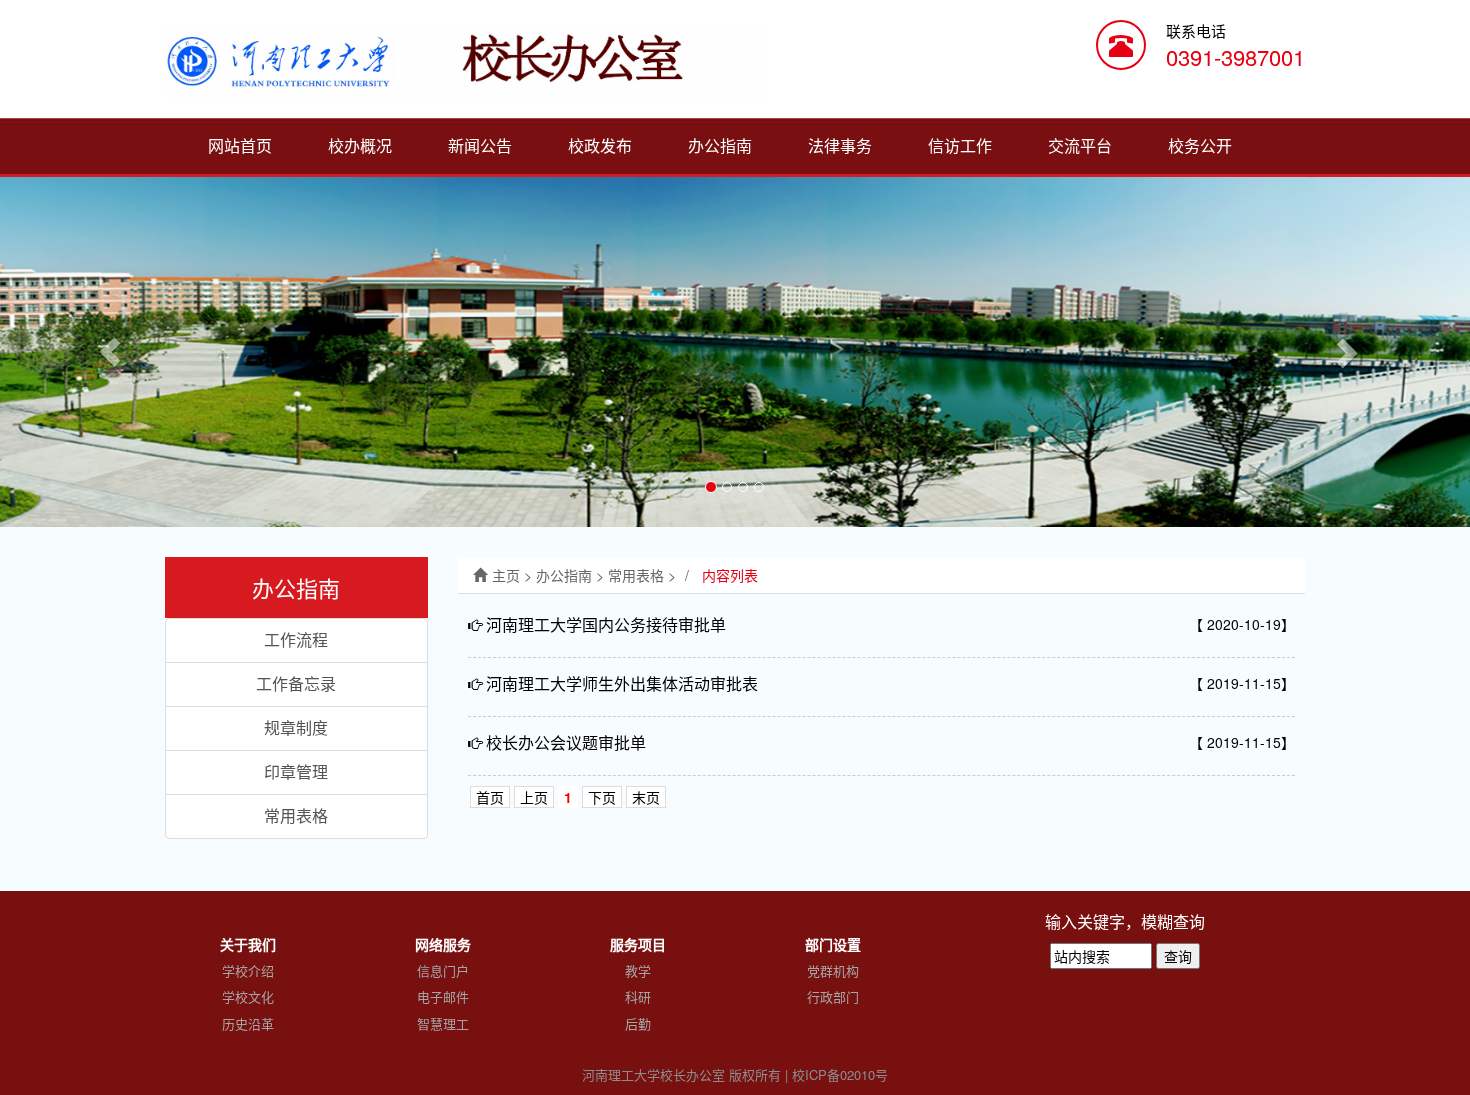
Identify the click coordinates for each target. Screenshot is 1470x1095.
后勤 (638, 1023)
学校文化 (248, 996)
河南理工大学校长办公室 (653, 1074)
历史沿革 (248, 1023)
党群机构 (833, 970)
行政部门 (833, 996)
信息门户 (443, 970)
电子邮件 (443, 996)
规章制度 (296, 727)
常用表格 (296, 815)
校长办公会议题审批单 (566, 742)
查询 (1178, 956)
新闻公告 (480, 145)
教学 (638, 970)
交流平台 (1080, 145)
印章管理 (296, 771)
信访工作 (960, 145)
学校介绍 (248, 970)
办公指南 (720, 145)
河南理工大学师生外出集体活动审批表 (622, 683)
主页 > (514, 575)
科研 (638, 996)
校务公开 (1200, 145)
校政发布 (600, 145)
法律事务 (840, 145)
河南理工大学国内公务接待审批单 (606, 624)
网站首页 (240, 145)
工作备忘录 (296, 683)
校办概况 (360, 145)
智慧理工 (443, 1023)
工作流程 (296, 639)
